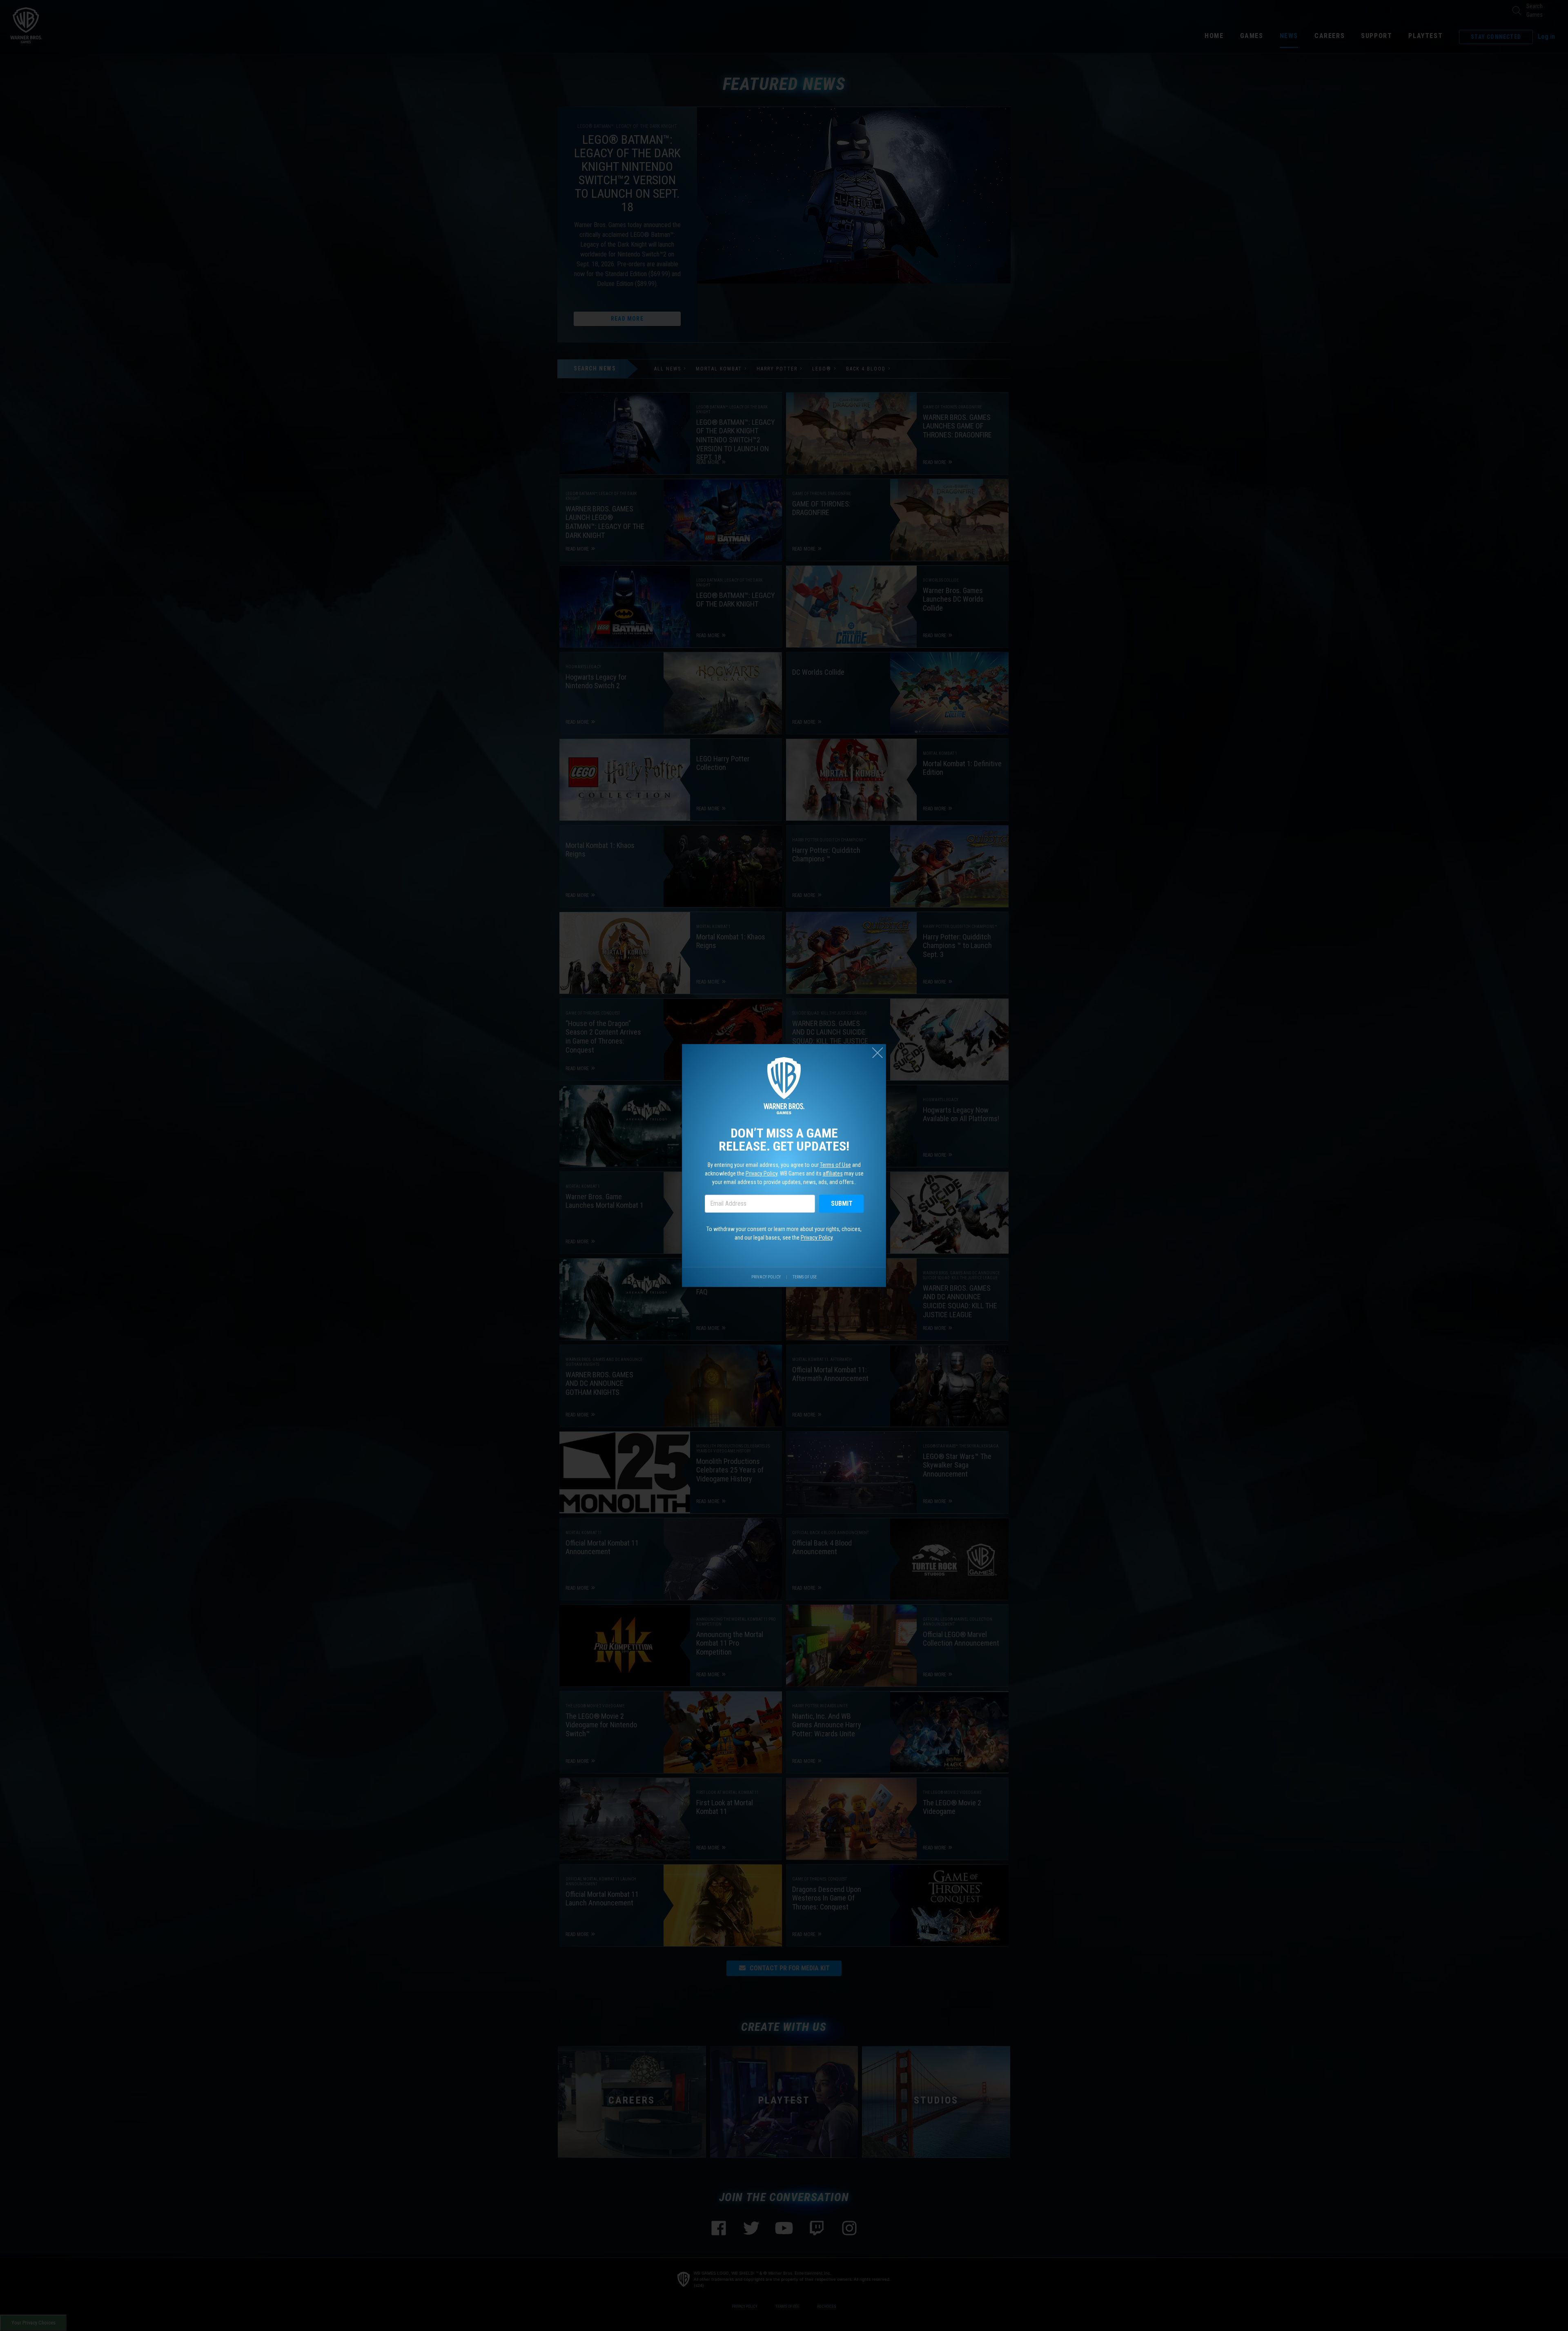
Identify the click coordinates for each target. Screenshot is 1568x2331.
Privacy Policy (762, 1173)
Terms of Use (835, 1165)
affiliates (833, 1173)
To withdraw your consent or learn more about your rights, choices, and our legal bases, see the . (784, 1233)
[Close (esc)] (878, 1053)
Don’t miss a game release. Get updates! (784, 1140)
